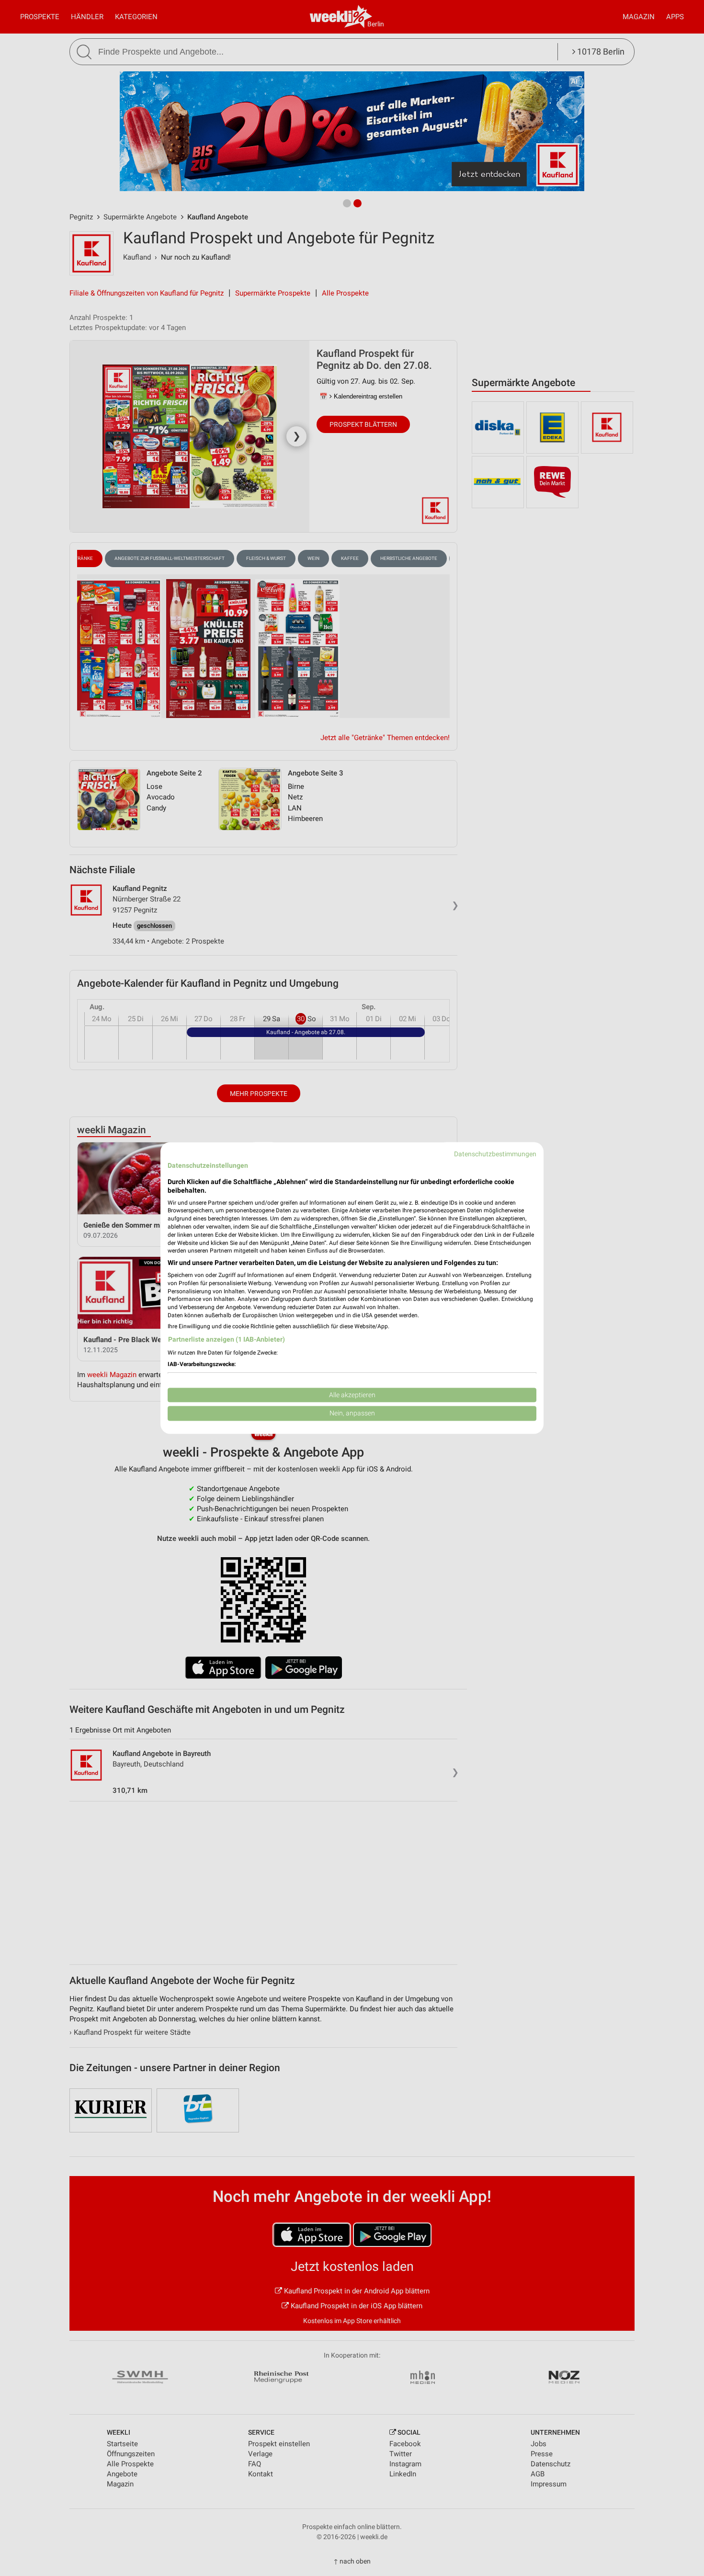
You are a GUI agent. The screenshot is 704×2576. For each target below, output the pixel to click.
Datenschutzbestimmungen (495, 1154)
